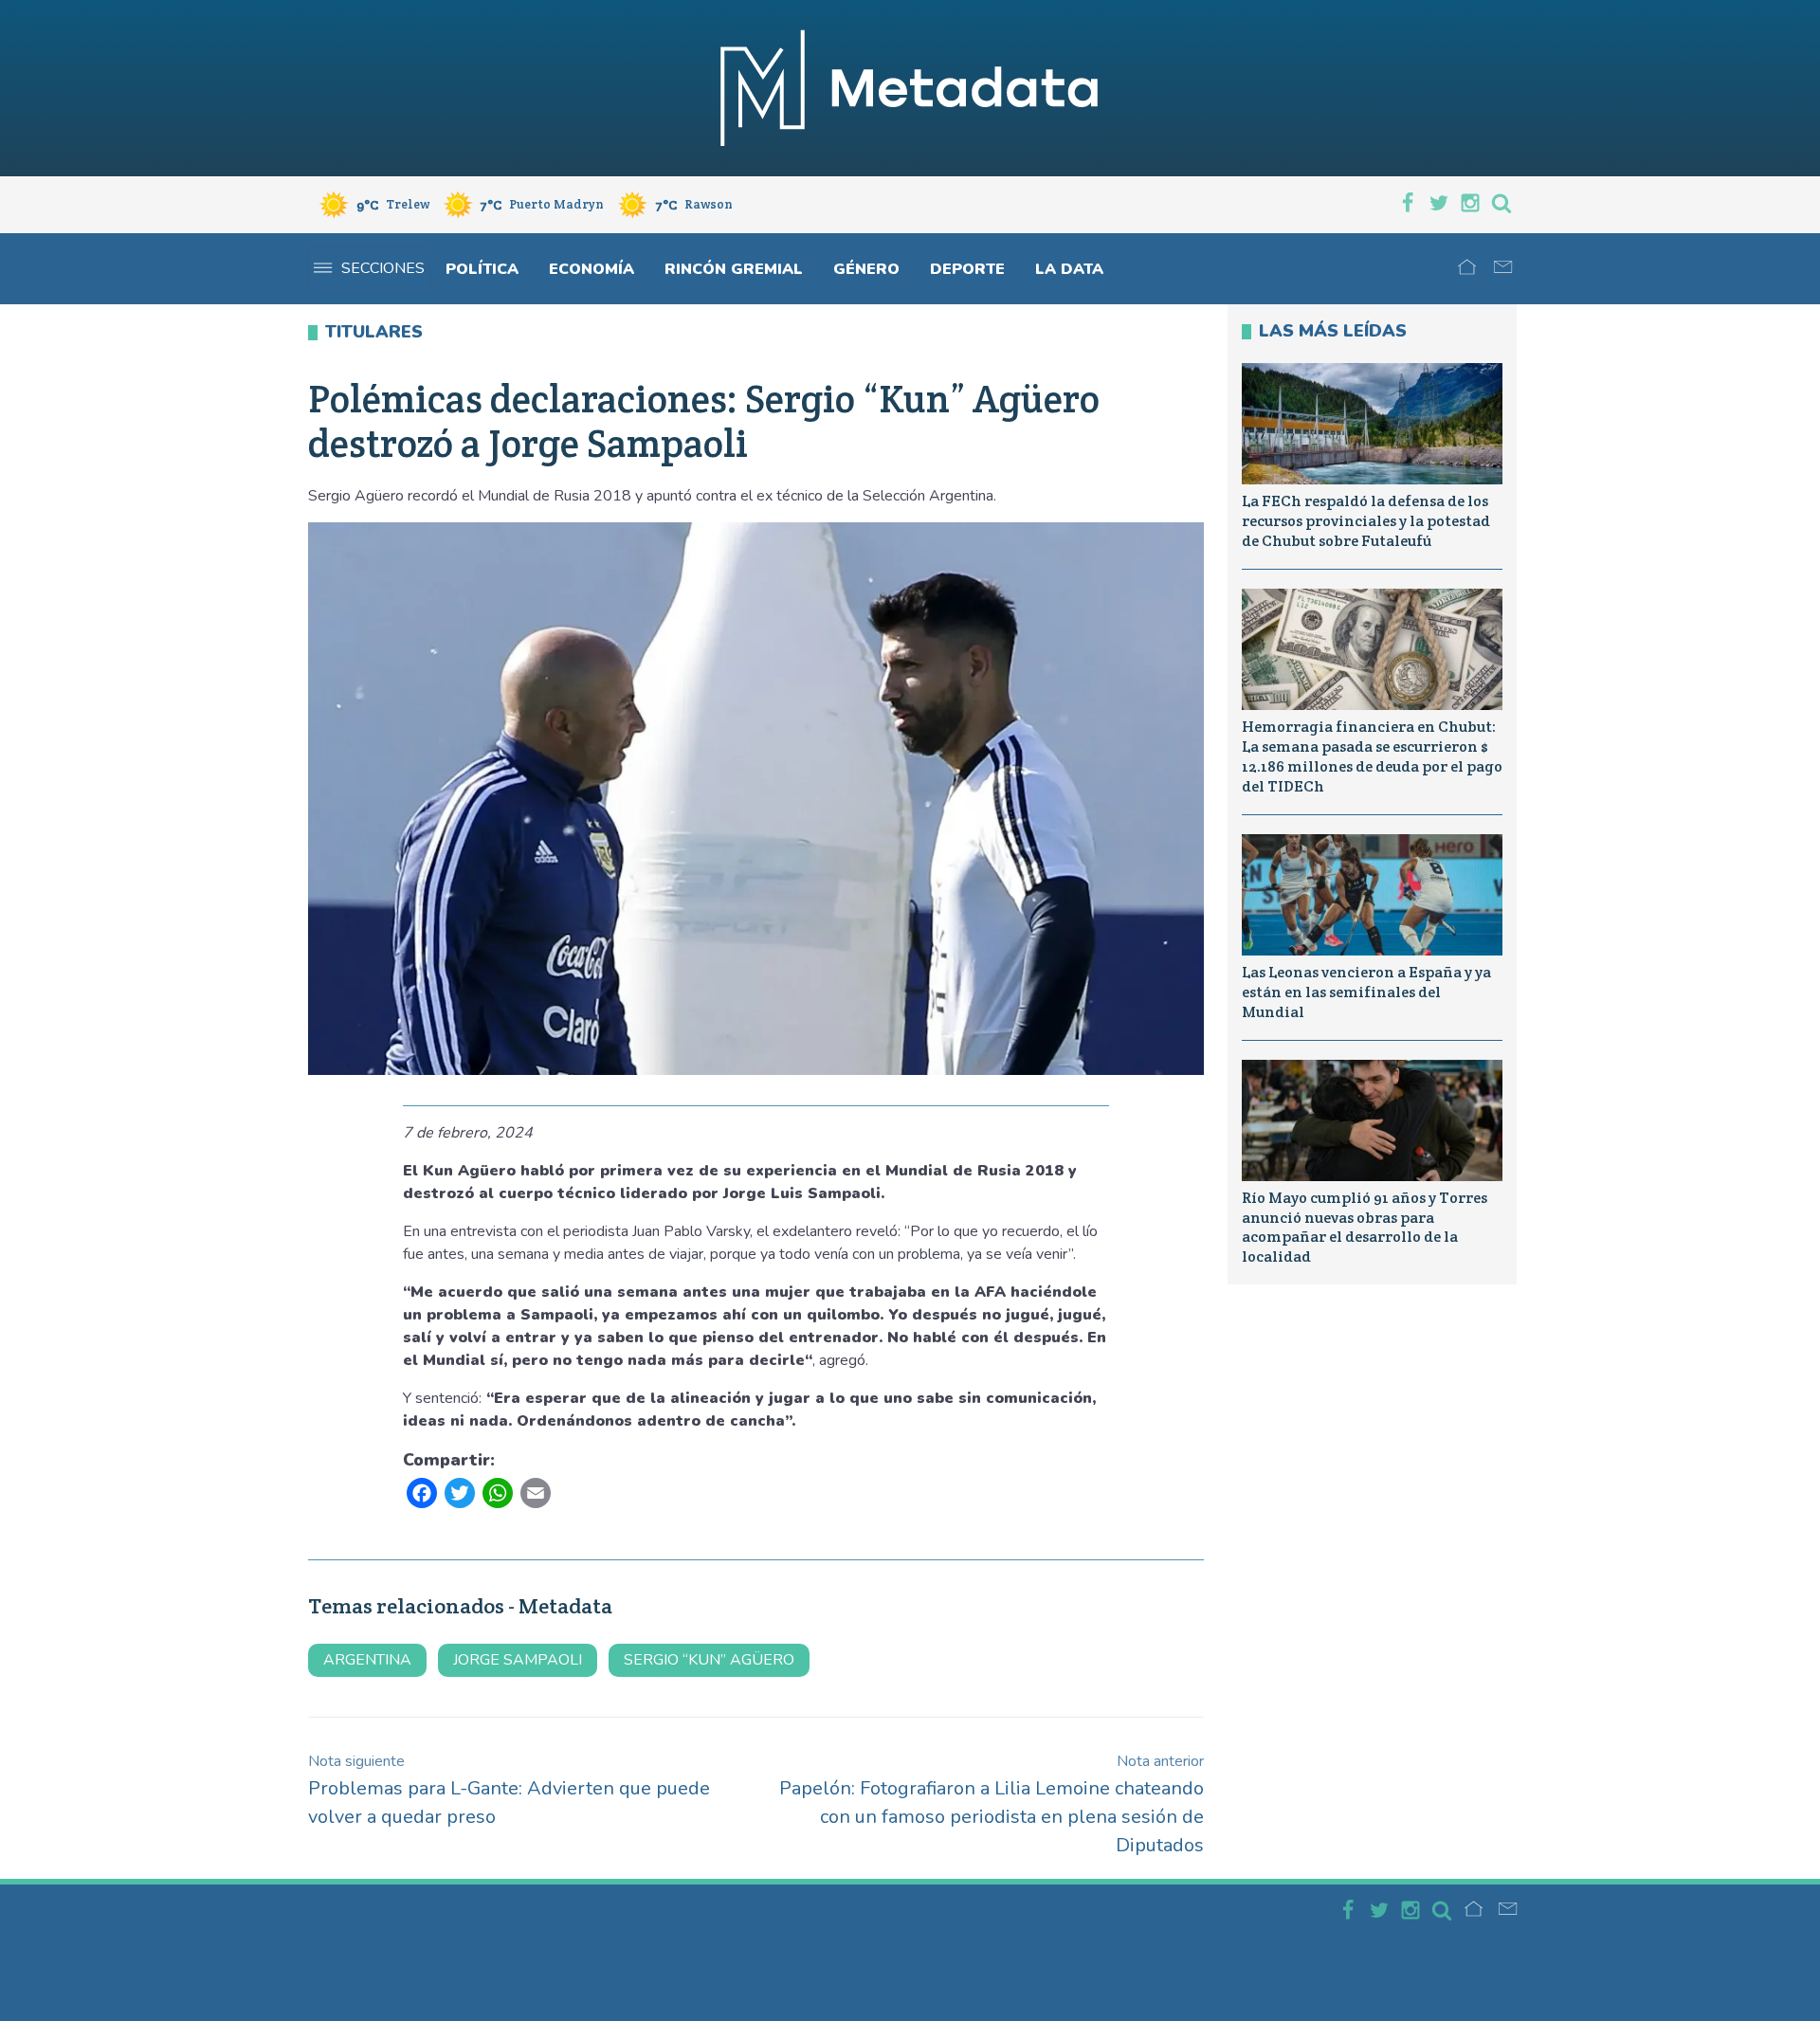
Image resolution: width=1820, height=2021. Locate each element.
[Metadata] (910, 88)
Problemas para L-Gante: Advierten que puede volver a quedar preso (509, 1790)
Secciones (383, 268)
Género (866, 269)
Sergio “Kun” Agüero (709, 1660)
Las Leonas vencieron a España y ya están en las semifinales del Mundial (1366, 992)
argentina (367, 1660)
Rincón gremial (734, 269)
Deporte (967, 269)
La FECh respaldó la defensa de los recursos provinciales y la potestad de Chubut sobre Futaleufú (1366, 521)
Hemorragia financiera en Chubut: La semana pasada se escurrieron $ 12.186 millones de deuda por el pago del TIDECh (1372, 756)
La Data (1069, 269)
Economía (591, 269)
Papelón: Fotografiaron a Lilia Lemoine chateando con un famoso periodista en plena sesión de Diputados (992, 1804)
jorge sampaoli (518, 1660)
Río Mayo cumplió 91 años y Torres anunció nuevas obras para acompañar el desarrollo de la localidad (1365, 1227)
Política (482, 269)
